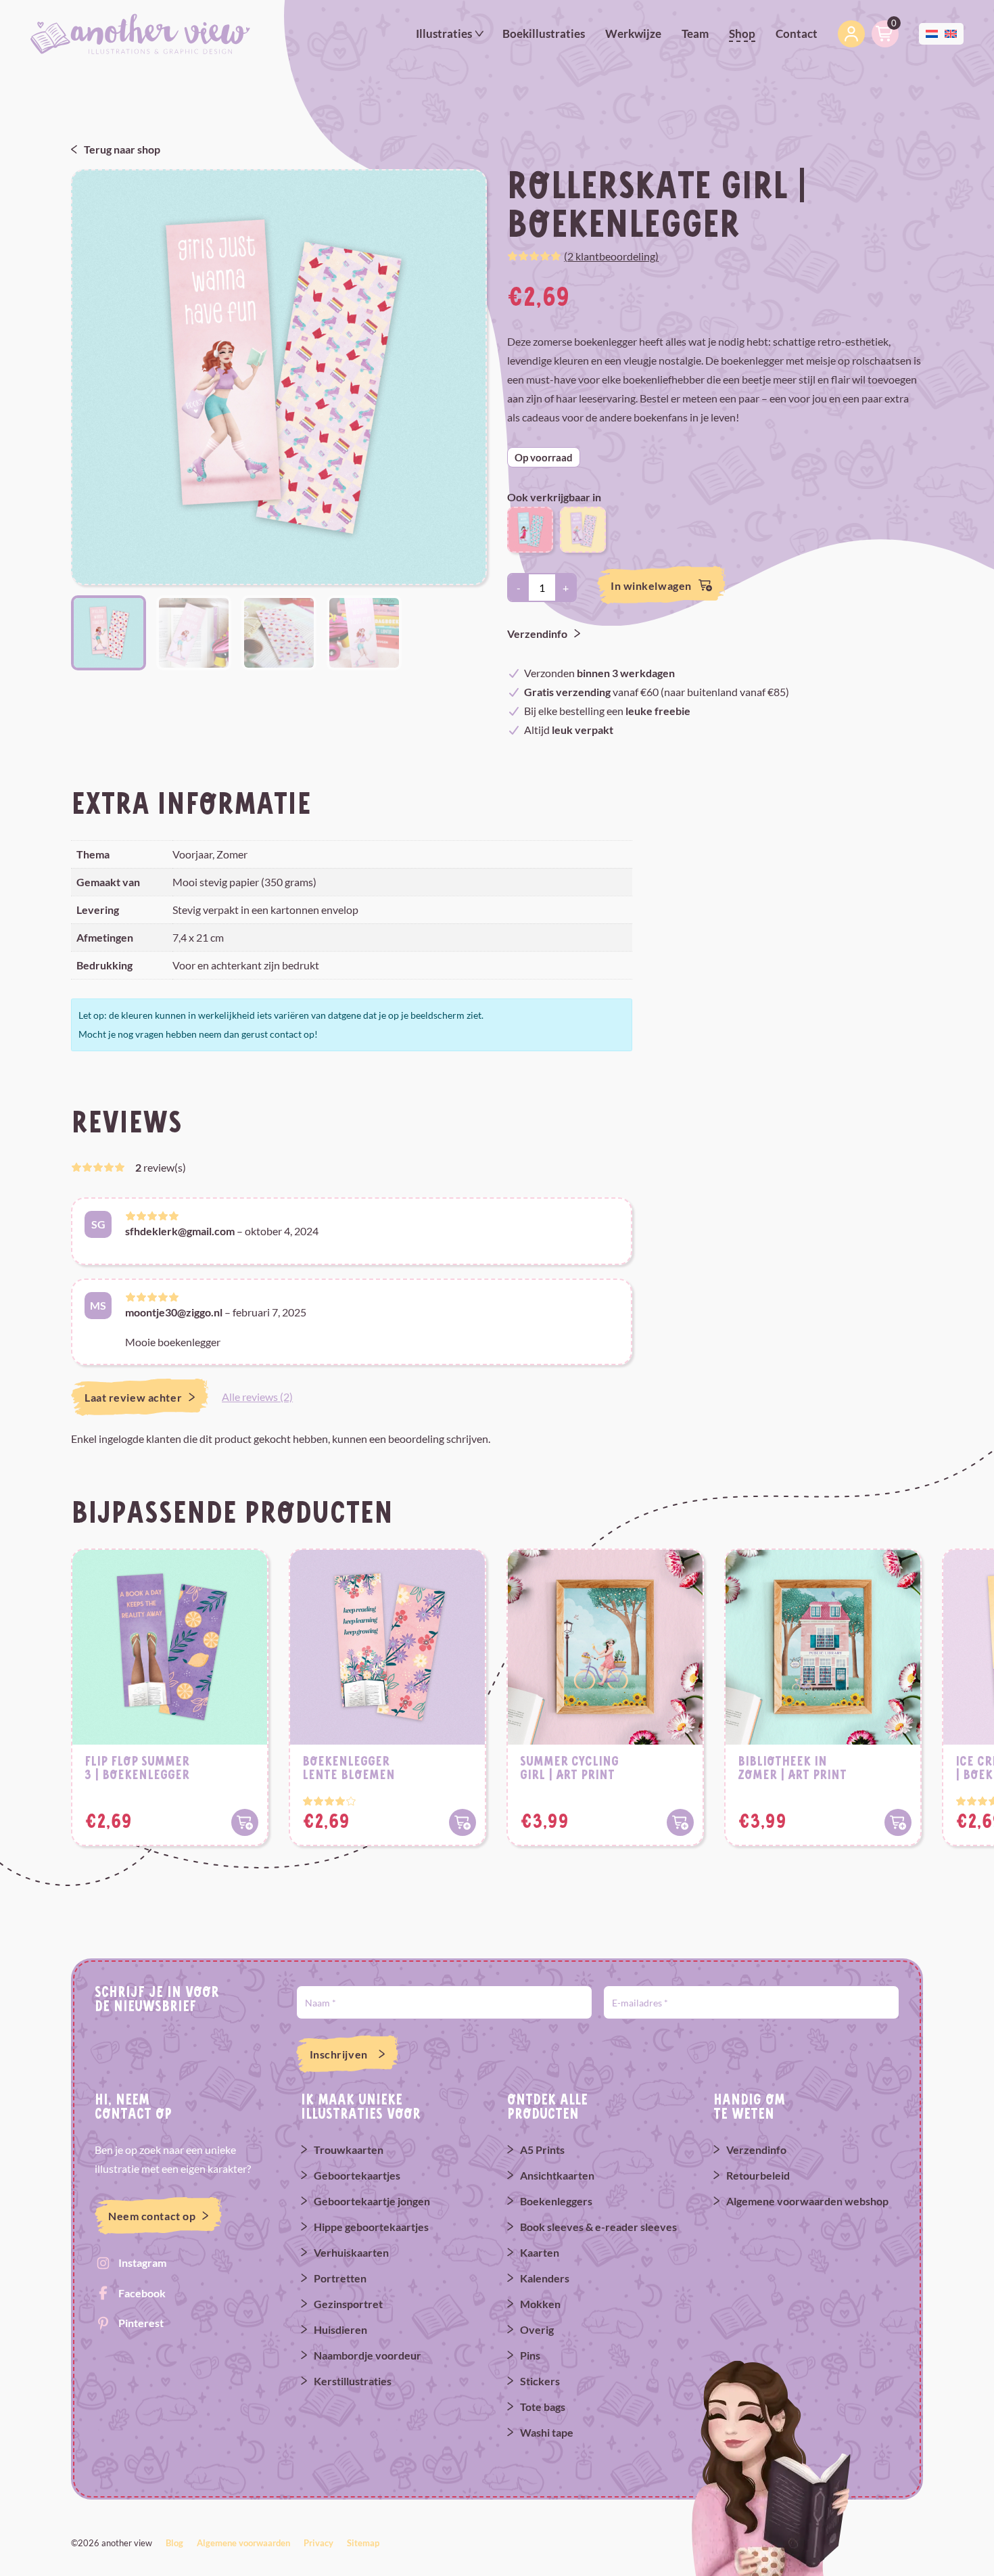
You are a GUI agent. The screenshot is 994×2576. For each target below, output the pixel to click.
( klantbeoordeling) (611, 256)
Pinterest (141, 2323)
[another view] (140, 33)
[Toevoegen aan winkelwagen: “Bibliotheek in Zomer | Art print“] (898, 1822)
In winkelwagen (651, 585)
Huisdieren (340, 2329)
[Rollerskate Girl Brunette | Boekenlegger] (530, 528)
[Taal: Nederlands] (932, 32)
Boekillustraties (544, 33)
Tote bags (543, 2407)
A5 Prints (542, 2149)
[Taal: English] (951, 32)
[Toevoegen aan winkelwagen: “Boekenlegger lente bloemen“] (463, 1822)
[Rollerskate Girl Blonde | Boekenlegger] (583, 528)
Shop (742, 33)
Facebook (142, 2293)
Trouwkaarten (349, 2149)
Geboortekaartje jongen (372, 2201)
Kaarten (540, 2252)
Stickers (540, 2381)
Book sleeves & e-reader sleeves (598, 2227)
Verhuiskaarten (351, 2252)
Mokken (540, 2304)
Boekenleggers (556, 2201)
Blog (174, 2543)
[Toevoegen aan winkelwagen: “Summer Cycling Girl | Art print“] (680, 1822)
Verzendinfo (537, 634)
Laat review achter (133, 1397)
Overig (537, 2329)
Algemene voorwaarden (243, 2543)
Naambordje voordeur (368, 2355)
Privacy (318, 2543)
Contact (797, 33)
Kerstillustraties (353, 2381)
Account (851, 34)
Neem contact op (152, 2216)
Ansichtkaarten (557, 2175)
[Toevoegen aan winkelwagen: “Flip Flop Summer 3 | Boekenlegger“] (245, 1822)
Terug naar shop (122, 149)
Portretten (340, 2278)
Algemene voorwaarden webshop (807, 2201)
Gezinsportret (348, 2304)
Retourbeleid (758, 2175)
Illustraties (444, 33)
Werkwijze (633, 33)
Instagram (142, 2262)
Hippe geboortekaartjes (371, 2227)
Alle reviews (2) (257, 1397)
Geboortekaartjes (357, 2175)
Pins (530, 2355)
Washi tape (547, 2432)
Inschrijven (339, 2054)
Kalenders (545, 2278)
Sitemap (363, 2543)
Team (695, 33)
